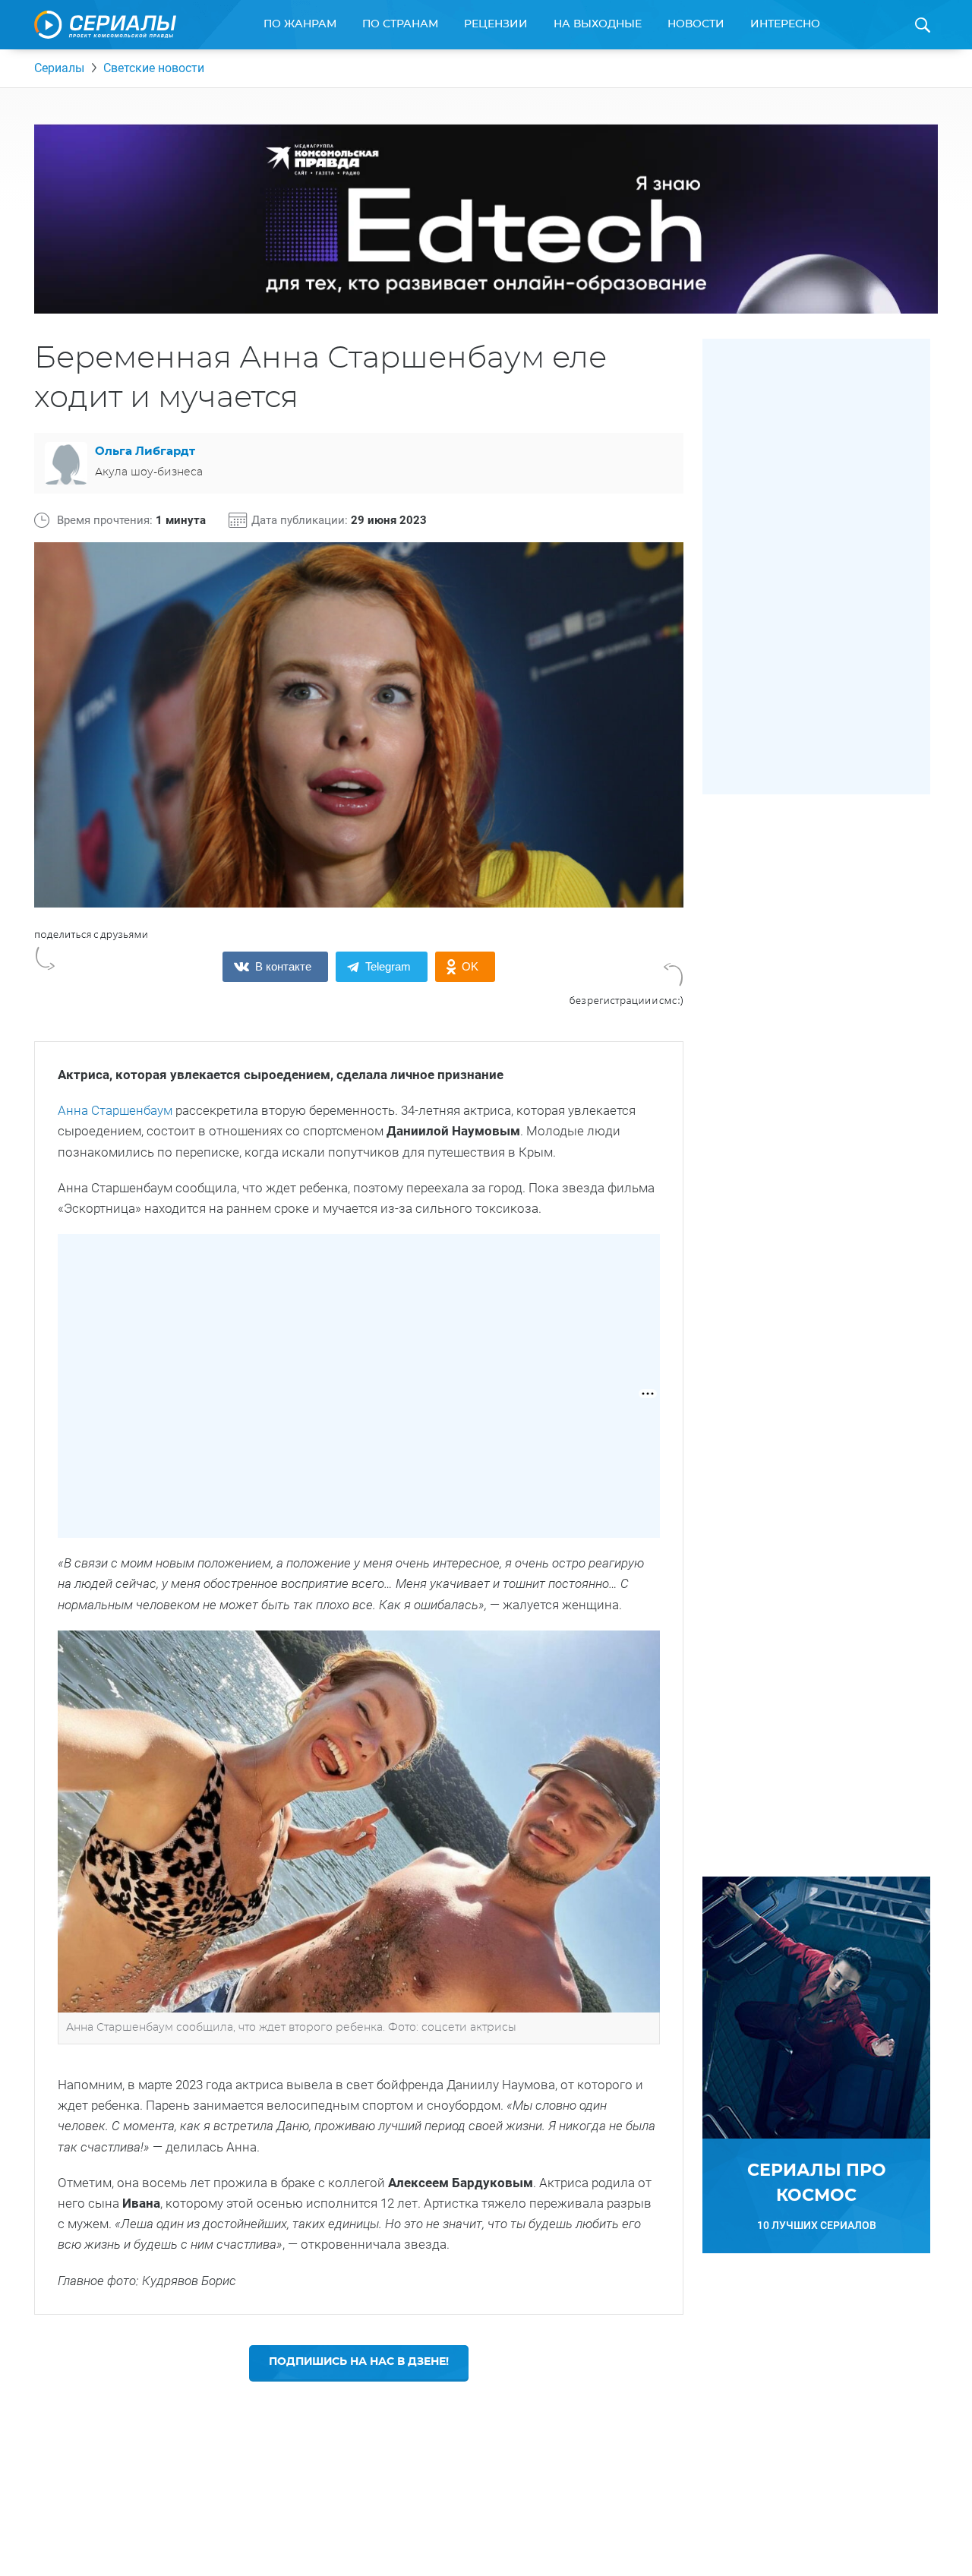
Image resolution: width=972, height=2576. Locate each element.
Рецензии (496, 24)
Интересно (785, 24)
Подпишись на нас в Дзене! (359, 2362)
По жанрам (300, 24)
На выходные (598, 24)
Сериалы (59, 68)
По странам (400, 24)
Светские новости (154, 68)
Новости (696, 24)
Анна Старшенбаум (115, 1110)
